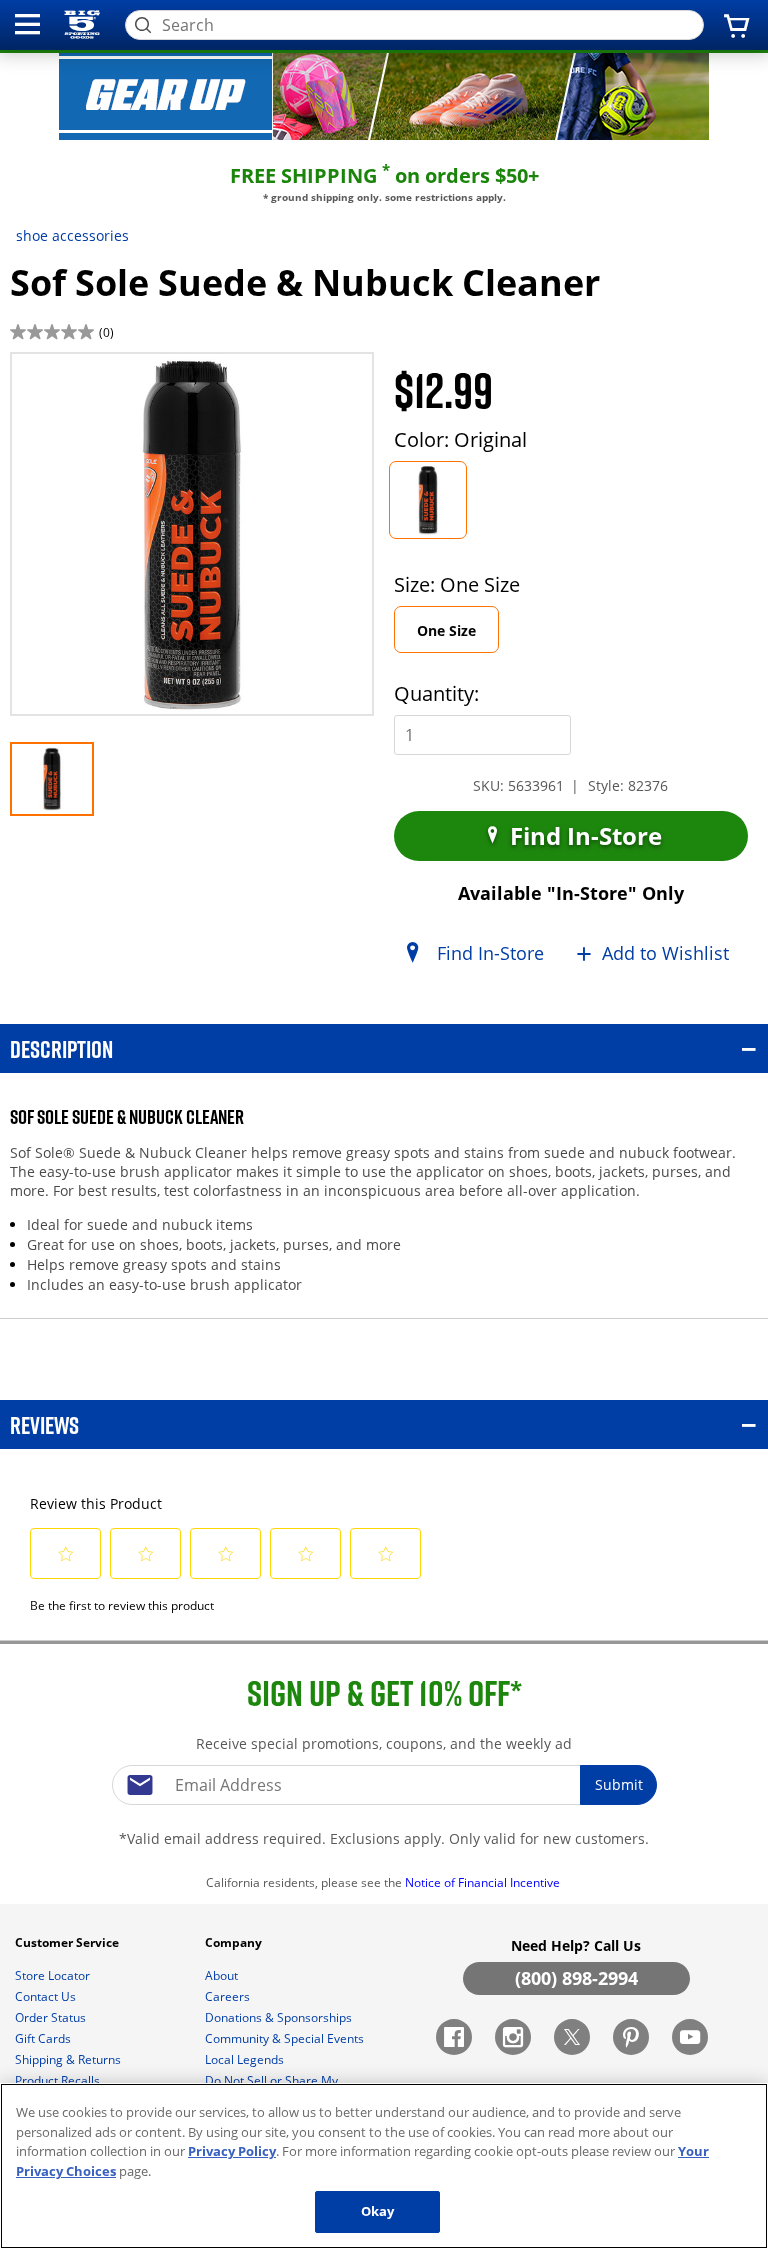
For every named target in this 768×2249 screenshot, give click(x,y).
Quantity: (436, 693)
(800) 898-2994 (576, 1978)
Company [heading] (235, 1942)
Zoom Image (79, 380)
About (223, 1975)
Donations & (278, 2017)
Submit (619, 1784)
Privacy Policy (232, 2151)
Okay (378, 2211)
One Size (458, 636)
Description (61, 1048)
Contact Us (47, 1996)
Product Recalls (59, 2080)
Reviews (44, 1424)
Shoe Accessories (72, 235)
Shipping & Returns (69, 2059)
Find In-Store (583, 835)
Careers (229, 1996)
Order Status (52, 2017)
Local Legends (246, 2059)
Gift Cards (44, 2038)
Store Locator (54, 1975)
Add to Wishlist (665, 953)
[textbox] (384, 1785)
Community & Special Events (286, 2038)
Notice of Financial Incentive (484, 1882)
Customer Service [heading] (68, 1942)
